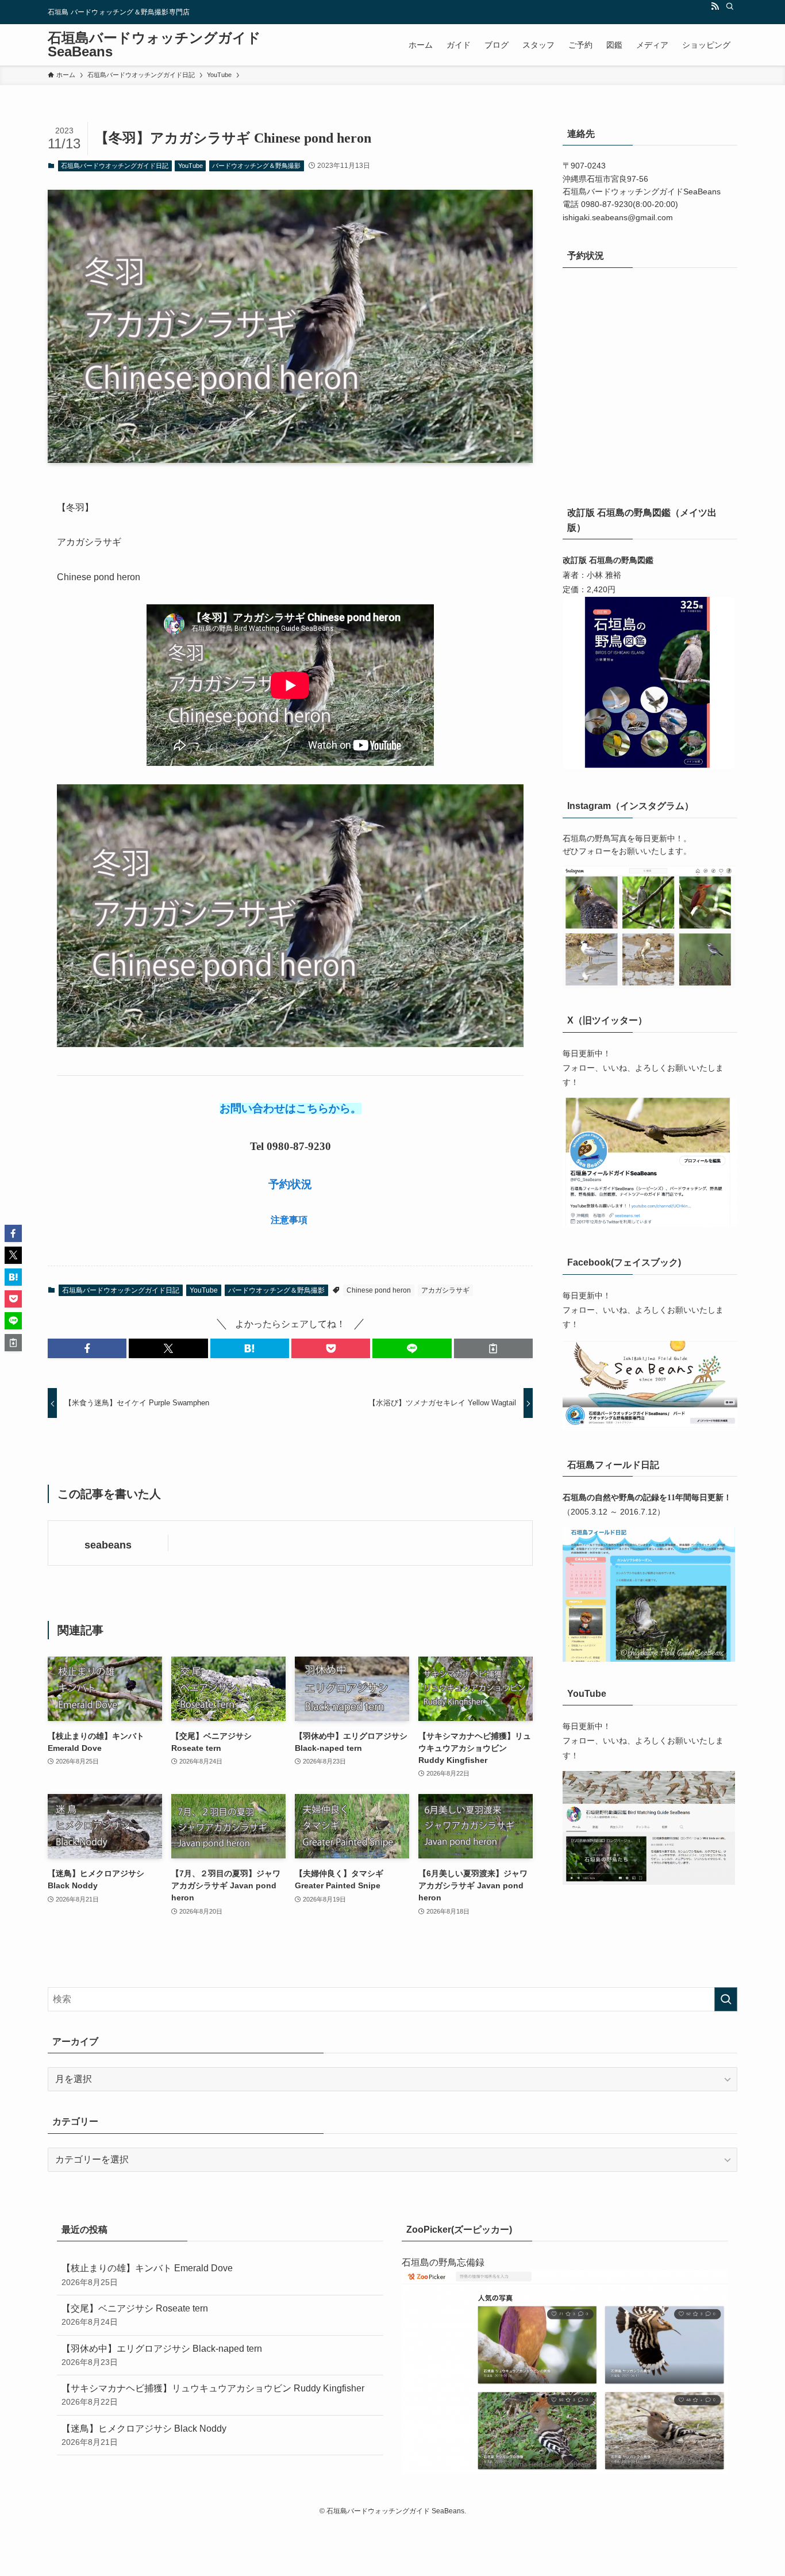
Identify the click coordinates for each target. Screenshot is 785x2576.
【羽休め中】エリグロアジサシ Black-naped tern (162, 2355)
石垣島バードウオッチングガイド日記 (115, 166)
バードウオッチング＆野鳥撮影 (256, 166)
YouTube (191, 166)
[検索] (730, 6)
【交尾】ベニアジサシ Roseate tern (135, 2315)
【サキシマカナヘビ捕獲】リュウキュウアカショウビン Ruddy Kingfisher (213, 2395)
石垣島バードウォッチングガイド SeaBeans (154, 45)
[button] (87, 1348)
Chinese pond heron (379, 1290)
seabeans (108, 1545)
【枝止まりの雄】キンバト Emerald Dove (147, 2275)
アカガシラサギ (445, 1290)
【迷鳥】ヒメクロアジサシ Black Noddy (144, 2435)
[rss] (715, 6)
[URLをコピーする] (493, 1348)
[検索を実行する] (726, 1999)
